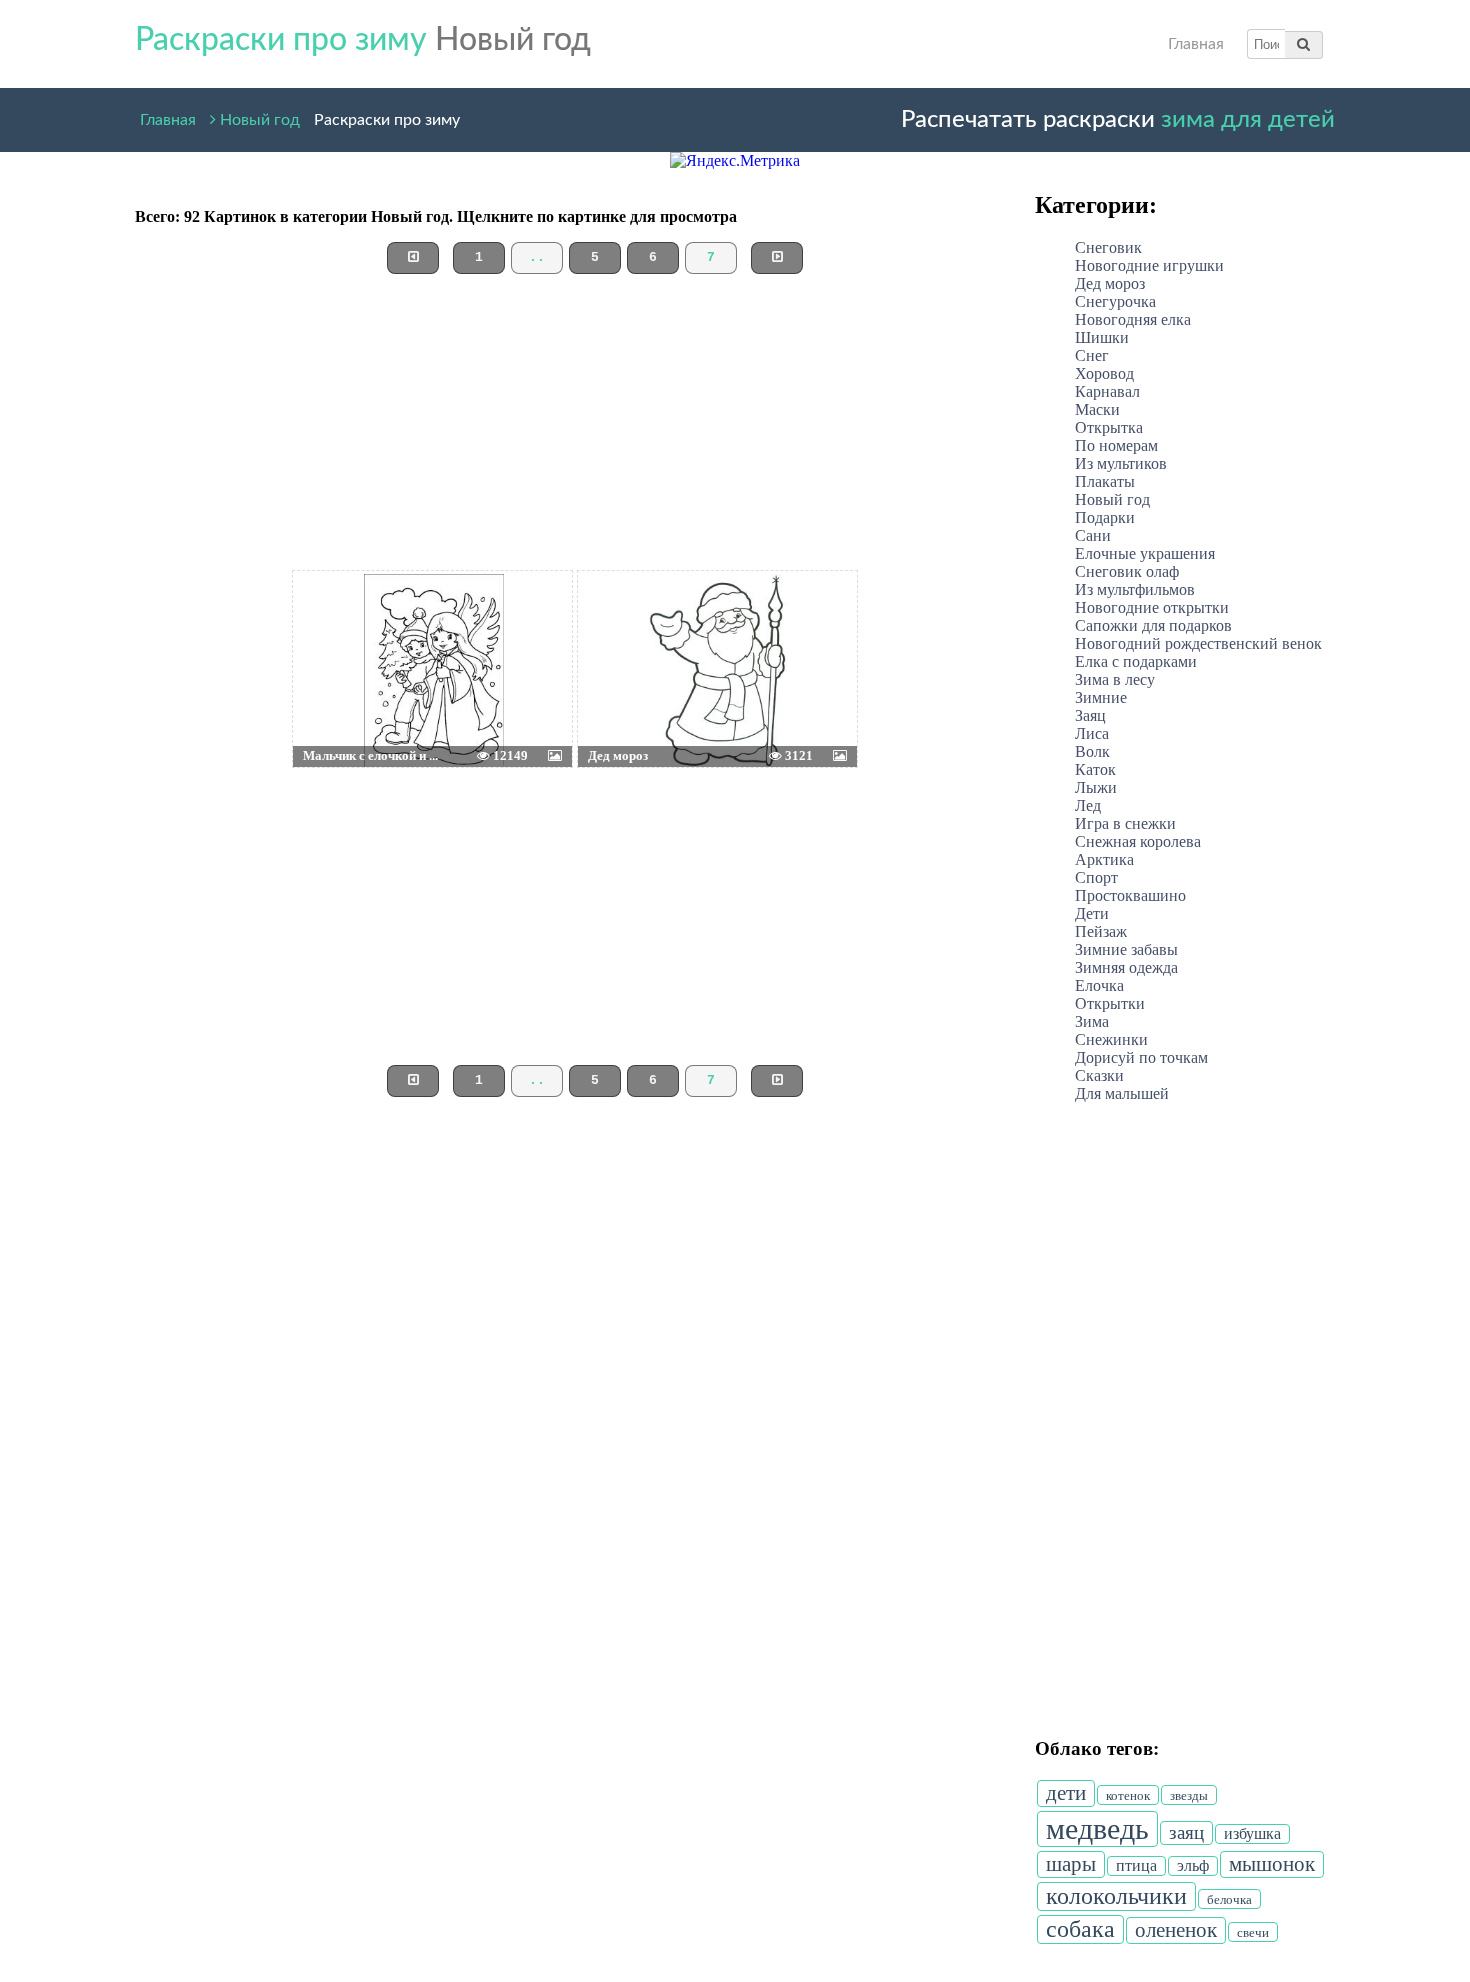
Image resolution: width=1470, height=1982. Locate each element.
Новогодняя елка (1133, 319)
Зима (1092, 1021)
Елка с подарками (1136, 661)
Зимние (1101, 697)
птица (1136, 1865)
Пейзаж (1101, 931)
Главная (1196, 44)
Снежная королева (1138, 841)
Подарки (1105, 517)
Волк (1092, 751)
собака (1080, 1929)
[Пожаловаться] (527, 621)
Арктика (1104, 859)
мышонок (1272, 1864)
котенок (1128, 1795)
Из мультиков (1121, 463)
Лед (1088, 805)
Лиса (1092, 733)
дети (1066, 1793)
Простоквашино (1130, 895)
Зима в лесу (1115, 679)
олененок (1176, 1930)
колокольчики (1116, 1896)
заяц (1186, 1832)
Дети (1092, 913)
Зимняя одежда (1126, 967)
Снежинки (1111, 1039)
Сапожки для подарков (1153, 625)
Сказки (1099, 1075)
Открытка (1109, 427)
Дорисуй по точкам (1141, 1057)
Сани (1093, 535)
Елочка (1099, 985)
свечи (1253, 1932)
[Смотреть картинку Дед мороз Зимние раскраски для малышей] (626, 621)
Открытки (1110, 1003)
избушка (1252, 1833)
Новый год (258, 116)
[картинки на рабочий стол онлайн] (403, 621)
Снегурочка (1115, 301)
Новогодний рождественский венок (1198, 643)
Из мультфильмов (1135, 589)
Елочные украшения (1145, 553)
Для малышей (1122, 1093)
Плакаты (1105, 481)
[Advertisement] (575, 430)
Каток (1095, 769)
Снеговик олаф (1127, 571)
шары (1071, 1864)
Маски (1097, 409)
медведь (1097, 1828)
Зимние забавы (1126, 949)
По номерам (1116, 445)
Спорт (1096, 877)
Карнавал (1107, 391)
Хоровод (1104, 373)
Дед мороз (1110, 283)
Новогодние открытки (1152, 607)
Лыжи (1096, 787)
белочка (1229, 1899)
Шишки (1102, 337)
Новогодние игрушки (1149, 265)
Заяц (1090, 715)
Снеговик (1108, 247)
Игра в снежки (1125, 823)
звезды (1189, 1795)
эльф (1193, 1865)
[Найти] (1304, 44)
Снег (1092, 355)
